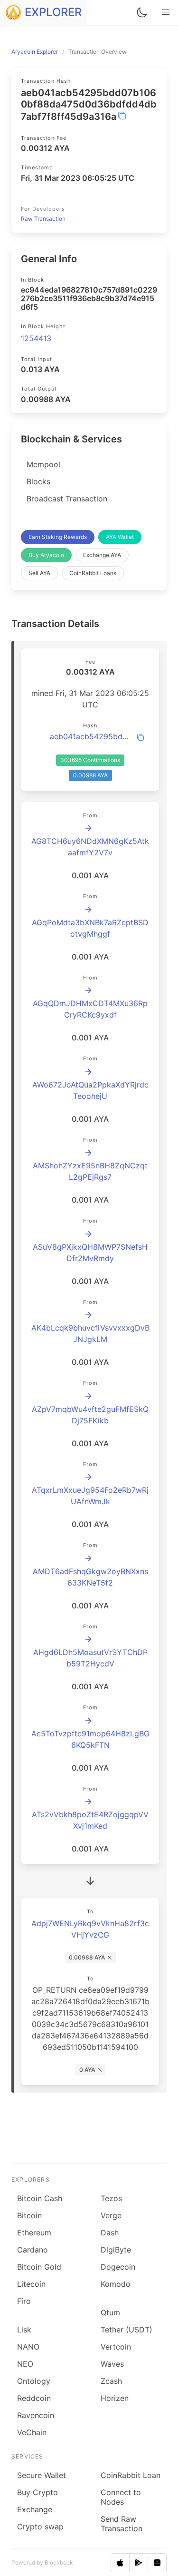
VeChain (32, 2432)
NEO (25, 2364)
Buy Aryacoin (46, 555)
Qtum (110, 2312)
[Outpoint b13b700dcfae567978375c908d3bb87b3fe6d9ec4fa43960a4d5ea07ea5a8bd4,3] (88, 1234)
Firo (24, 2301)
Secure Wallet (42, 2475)
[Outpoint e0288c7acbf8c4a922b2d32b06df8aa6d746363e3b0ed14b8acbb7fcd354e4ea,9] (88, 910)
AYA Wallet (120, 537)
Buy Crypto (37, 2492)
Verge (111, 2215)
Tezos (111, 2198)
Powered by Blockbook (42, 2562)
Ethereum (34, 2233)
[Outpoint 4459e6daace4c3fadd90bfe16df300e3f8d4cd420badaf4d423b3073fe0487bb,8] (88, 1396)
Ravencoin (36, 2415)
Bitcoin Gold (39, 2267)
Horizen (115, 2398)
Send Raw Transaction (122, 2524)
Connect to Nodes (121, 2497)
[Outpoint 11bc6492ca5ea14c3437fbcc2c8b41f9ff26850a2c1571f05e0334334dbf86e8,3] (88, 1153)
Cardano (33, 2250)
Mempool (43, 464)
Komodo (116, 2284)
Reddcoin (34, 2398)
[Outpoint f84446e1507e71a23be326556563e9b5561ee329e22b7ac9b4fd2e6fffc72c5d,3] (88, 1802)
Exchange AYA (102, 555)
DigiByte (116, 2250)
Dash (110, 2233)
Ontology (34, 2381)
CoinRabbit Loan (131, 2475)
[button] (166, 12)
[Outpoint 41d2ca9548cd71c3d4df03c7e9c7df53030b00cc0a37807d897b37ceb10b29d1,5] (88, 1477)
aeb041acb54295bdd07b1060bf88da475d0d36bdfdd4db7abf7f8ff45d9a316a (90, 736)
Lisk (24, 2330)
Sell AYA (39, 573)
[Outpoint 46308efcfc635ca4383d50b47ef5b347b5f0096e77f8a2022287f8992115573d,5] (88, 990)
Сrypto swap (40, 2527)
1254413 (36, 338)
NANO (28, 2347)
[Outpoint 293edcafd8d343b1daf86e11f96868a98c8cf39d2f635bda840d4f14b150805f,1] (88, 1639)
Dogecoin (118, 2267)
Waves (112, 2364)
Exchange (35, 2509)
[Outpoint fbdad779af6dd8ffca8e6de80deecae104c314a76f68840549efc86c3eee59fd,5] (88, 828)
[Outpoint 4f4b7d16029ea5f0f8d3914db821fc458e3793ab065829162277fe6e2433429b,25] (88, 1721)
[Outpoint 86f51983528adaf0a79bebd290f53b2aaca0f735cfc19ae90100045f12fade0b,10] (88, 1558)
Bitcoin (29, 2215)
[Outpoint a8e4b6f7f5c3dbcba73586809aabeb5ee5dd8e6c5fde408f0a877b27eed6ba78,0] (88, 1315)
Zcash (111, 2381)
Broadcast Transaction (67, 499)
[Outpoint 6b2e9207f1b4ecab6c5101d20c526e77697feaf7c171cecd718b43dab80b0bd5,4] (88, 1072)
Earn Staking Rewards (58, 537)
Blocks (38, 481)
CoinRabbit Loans (93, 573)
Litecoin (31, 2284)
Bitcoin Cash (40, 2198)
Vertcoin (116, 2347)
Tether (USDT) (126, 2330)
